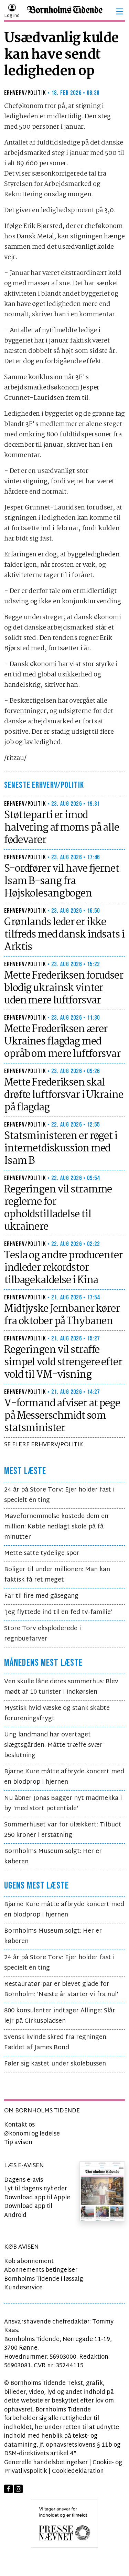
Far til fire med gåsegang (41, 1596)
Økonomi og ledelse (32, 2134)
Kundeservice (23, 2288)
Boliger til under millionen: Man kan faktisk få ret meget (57, 1575)
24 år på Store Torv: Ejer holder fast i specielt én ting (59, 1495)
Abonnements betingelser (41, 2270)
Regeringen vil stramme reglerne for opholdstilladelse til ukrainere (58, 1208)
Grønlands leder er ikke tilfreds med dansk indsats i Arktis (64, 935)
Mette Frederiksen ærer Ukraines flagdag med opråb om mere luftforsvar (62, 1042)
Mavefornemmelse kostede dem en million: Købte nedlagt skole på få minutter (56, 1527)
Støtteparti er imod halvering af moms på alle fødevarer (62, 828)
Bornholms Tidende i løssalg (44, 2279)
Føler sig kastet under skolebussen (55, 2064)
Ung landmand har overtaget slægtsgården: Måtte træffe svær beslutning (53, 1745)
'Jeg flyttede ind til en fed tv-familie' (58, 1612)
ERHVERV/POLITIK (25, 93)
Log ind (12, 16)
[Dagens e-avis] (102, 2192)
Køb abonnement (29, 2262)
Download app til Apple (37, 2198)
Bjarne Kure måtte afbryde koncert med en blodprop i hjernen (64, 1777)
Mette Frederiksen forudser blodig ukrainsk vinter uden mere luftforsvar (64, 988)
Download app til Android (28, 2211)
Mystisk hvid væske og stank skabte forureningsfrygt (57, 1713)
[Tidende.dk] (65, 12)
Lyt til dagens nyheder (36, 2189)
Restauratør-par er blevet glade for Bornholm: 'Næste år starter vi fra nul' (61, 1989)
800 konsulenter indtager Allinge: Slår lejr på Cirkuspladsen (60, 2016)
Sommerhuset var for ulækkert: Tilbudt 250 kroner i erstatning (63, 1830)
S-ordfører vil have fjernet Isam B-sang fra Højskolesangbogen (62, 881)
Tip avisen (18, 2143)
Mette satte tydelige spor (42, 1553)
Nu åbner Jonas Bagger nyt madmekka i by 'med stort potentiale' (63, 1804)
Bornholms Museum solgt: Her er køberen (53, 1857)
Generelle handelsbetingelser (46, 2463)
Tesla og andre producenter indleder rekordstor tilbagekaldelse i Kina (63, 1268)
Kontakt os (19, 2125)
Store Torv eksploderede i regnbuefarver (42, 1634)
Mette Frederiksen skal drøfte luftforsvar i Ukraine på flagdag (64, 1095)
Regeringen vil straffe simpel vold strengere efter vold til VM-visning (63, 1363)
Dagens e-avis (24, 2180)
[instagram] (18, 2489)
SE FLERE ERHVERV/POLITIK (44, 1445)
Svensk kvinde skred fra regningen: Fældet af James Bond (56, 2043)
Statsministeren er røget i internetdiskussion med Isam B (61, 1149)
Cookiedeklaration (78, 2471)
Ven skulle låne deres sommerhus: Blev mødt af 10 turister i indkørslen (61, 1687)
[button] (120, 11)
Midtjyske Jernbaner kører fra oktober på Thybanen (62, 1315)
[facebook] (8, 2489)
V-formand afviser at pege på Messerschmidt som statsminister (62, 1416)
